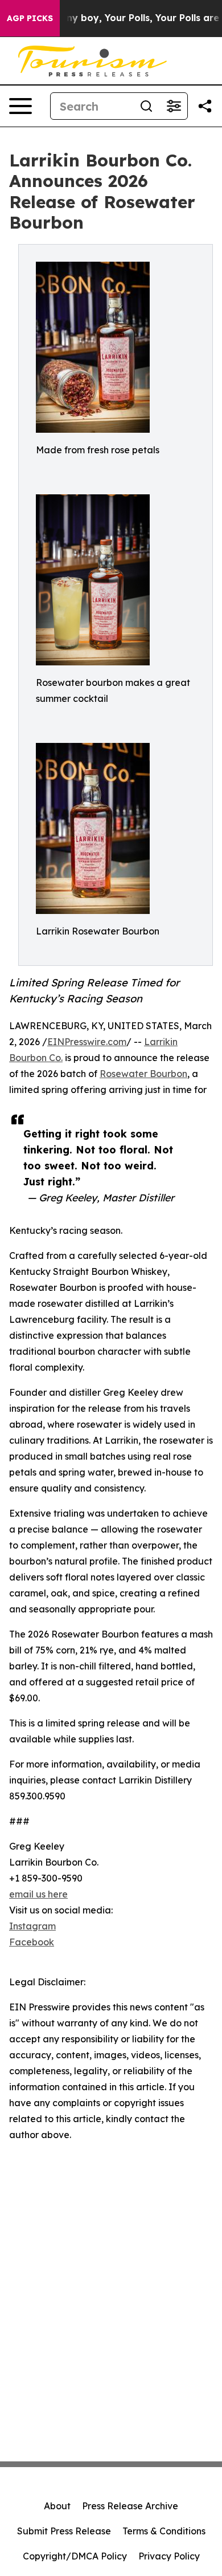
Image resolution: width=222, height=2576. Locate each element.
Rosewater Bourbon (143, 1074)
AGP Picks (30, 18)
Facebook (32, 1942)
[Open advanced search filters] (174, 106)
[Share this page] (205, 106)
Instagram (32, 1926)
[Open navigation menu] (20, 106)
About (57, 2506)
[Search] (146, 106)
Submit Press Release (64, 2531)
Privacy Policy (169, 2556)
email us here (38, 1894)
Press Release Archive (130, 2506)
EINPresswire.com (87, 1042)
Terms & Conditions (164, 2531)
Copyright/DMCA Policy (75, 2556)
